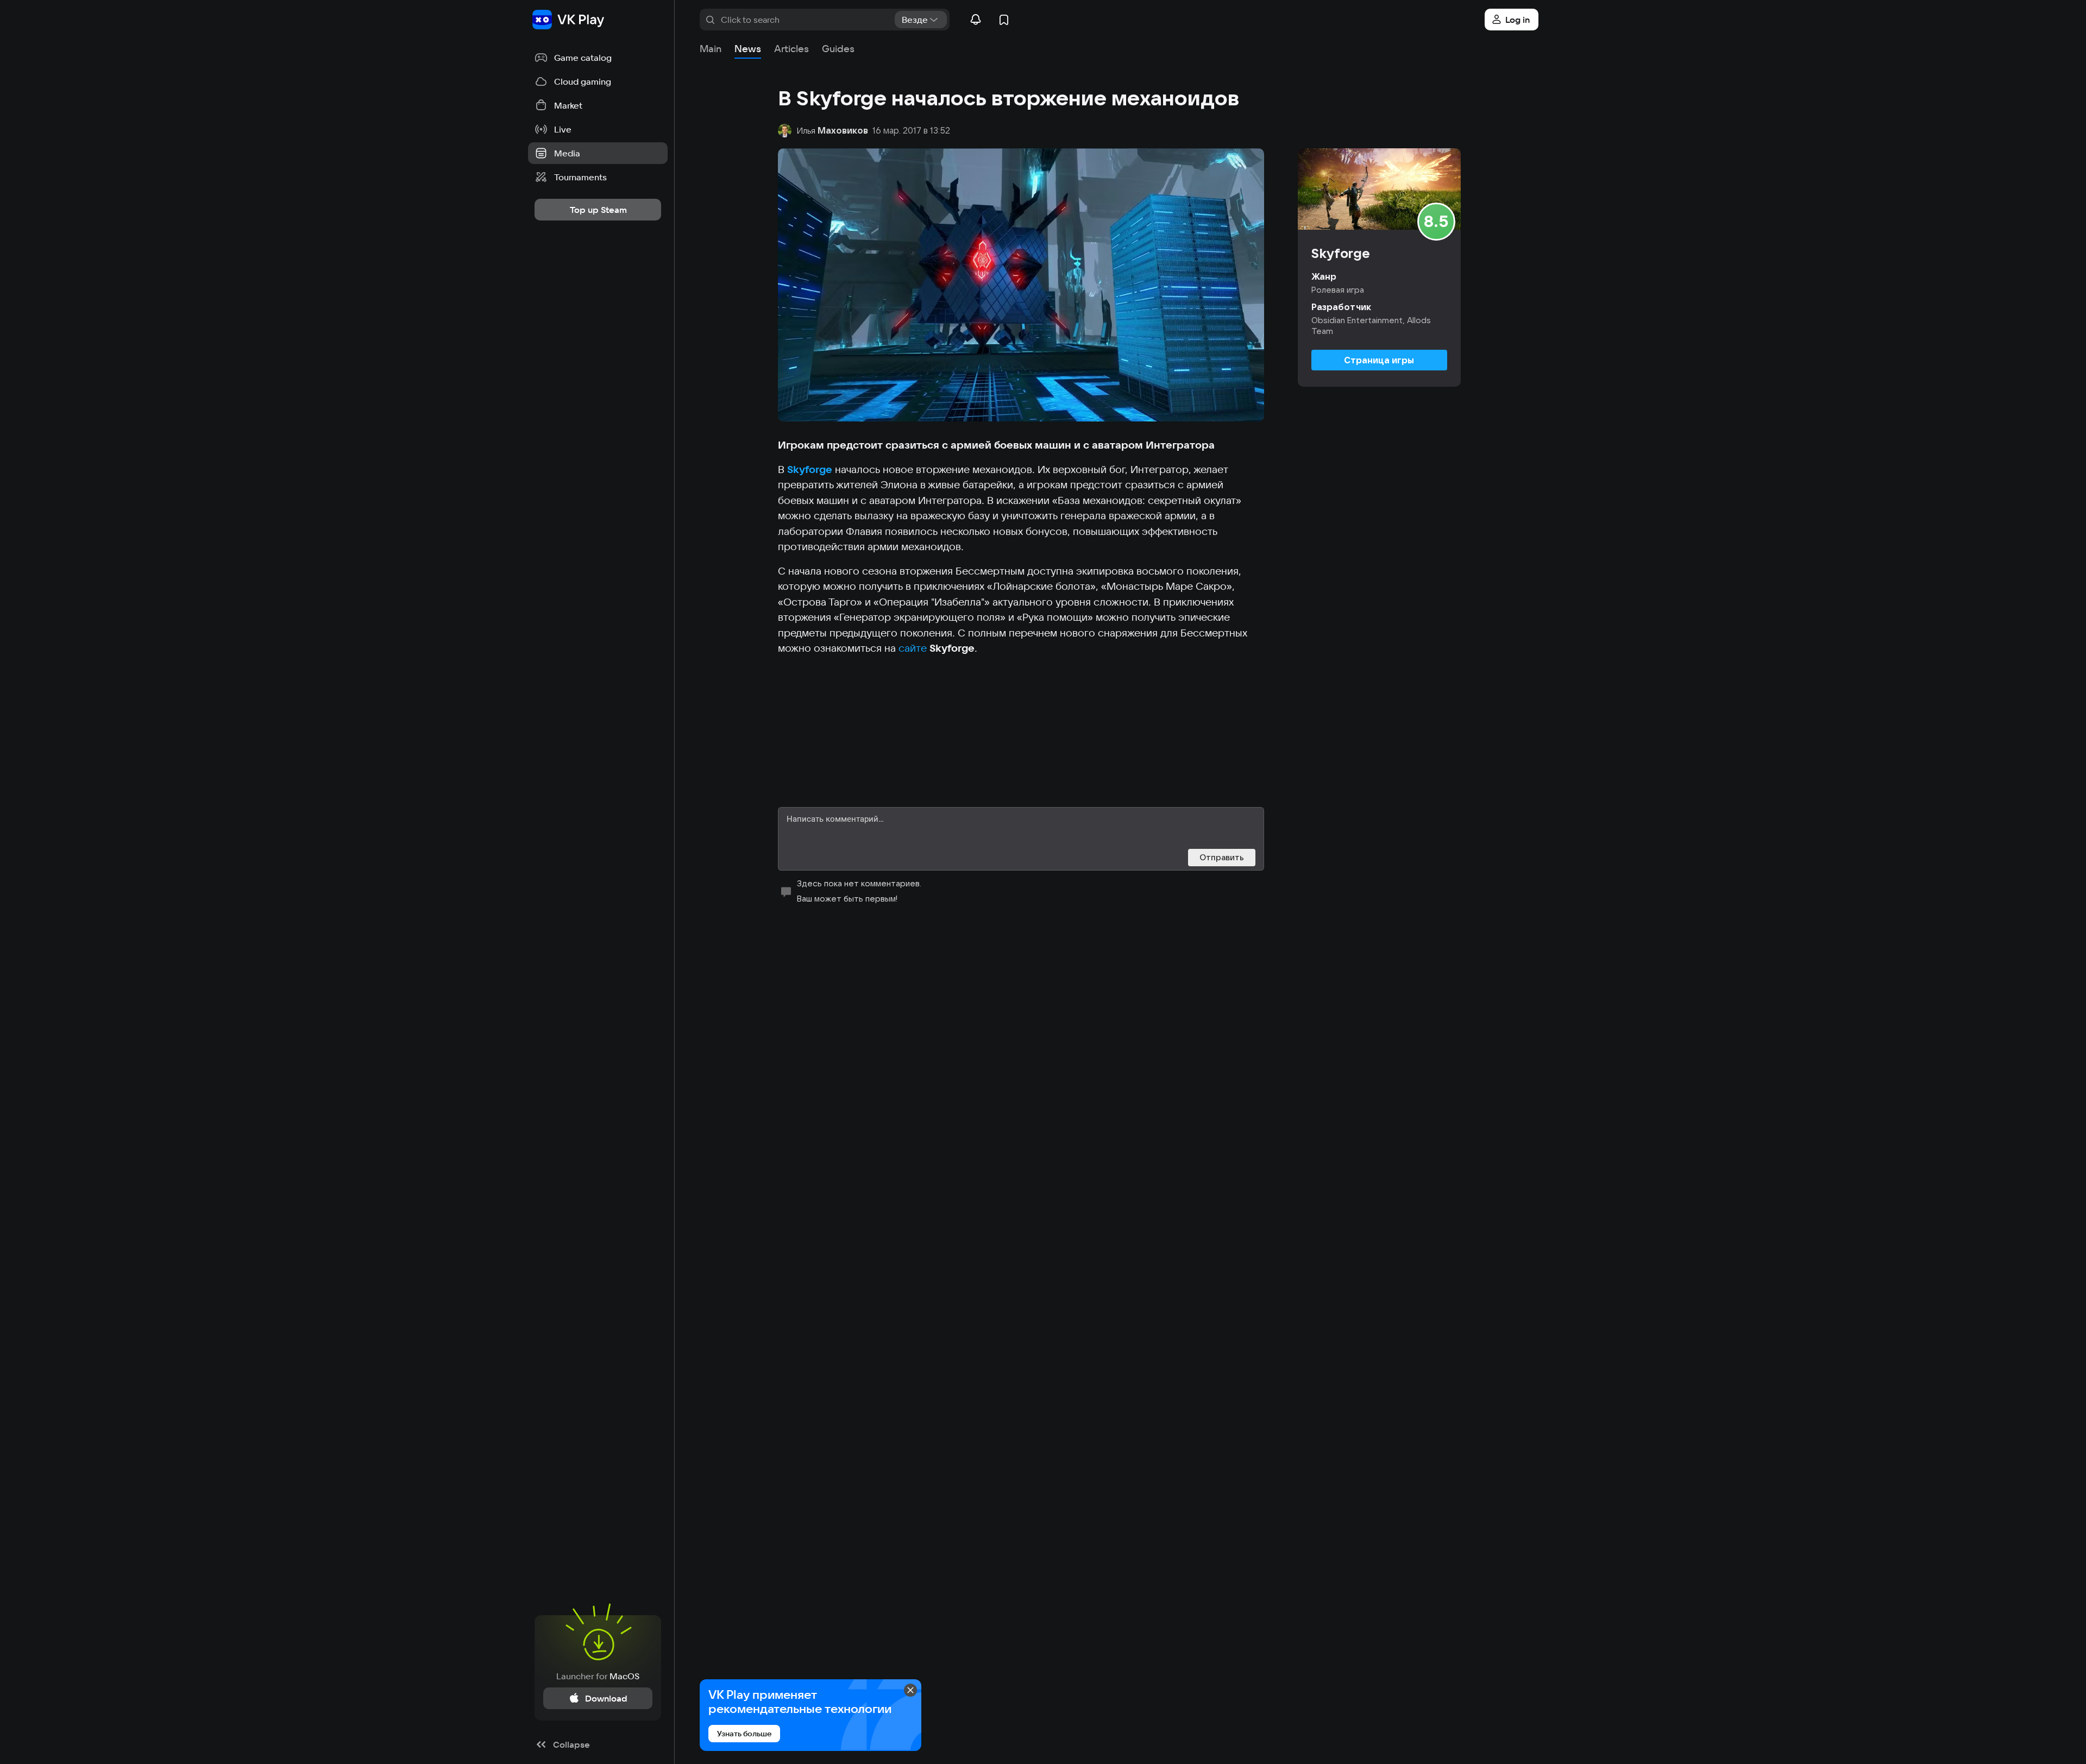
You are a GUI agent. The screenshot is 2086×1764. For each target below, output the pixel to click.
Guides (838, 49)
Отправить (1222, 857)
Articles (791, 49)
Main (711, 49)
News (748, 49)
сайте (914, 648)
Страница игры (1379, 360)
